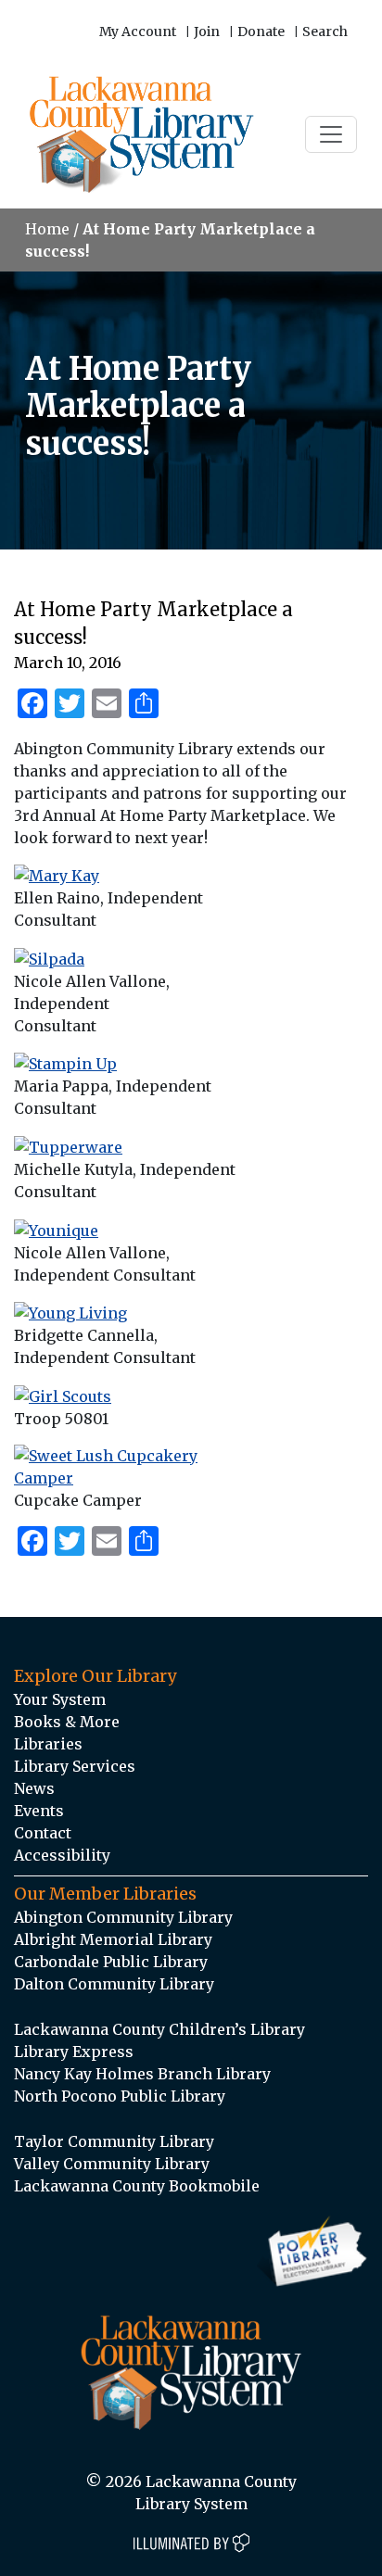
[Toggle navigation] (331, 134)
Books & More (67, 1722)
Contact (43, 1833)
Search (325, 32)
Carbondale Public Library (111, 1962)
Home (47, 229)
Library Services (75, 1766)
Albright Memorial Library (113, 1939)
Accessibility (62, 1855)
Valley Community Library (112, 2164)
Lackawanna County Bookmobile (137, 2186)
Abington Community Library (123, 1917)
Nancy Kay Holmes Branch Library (142, 2074)
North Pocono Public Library (120, 2096)
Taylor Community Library (114, 2141)
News (34, 1788)
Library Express (74, 2052)
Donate (261, 32)
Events (39, 1811)
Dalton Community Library (114, 1984)
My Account (138, 32)
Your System (60, 1699)
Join (207, 32)
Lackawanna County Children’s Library (159, 2029)
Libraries (48, 1744)
